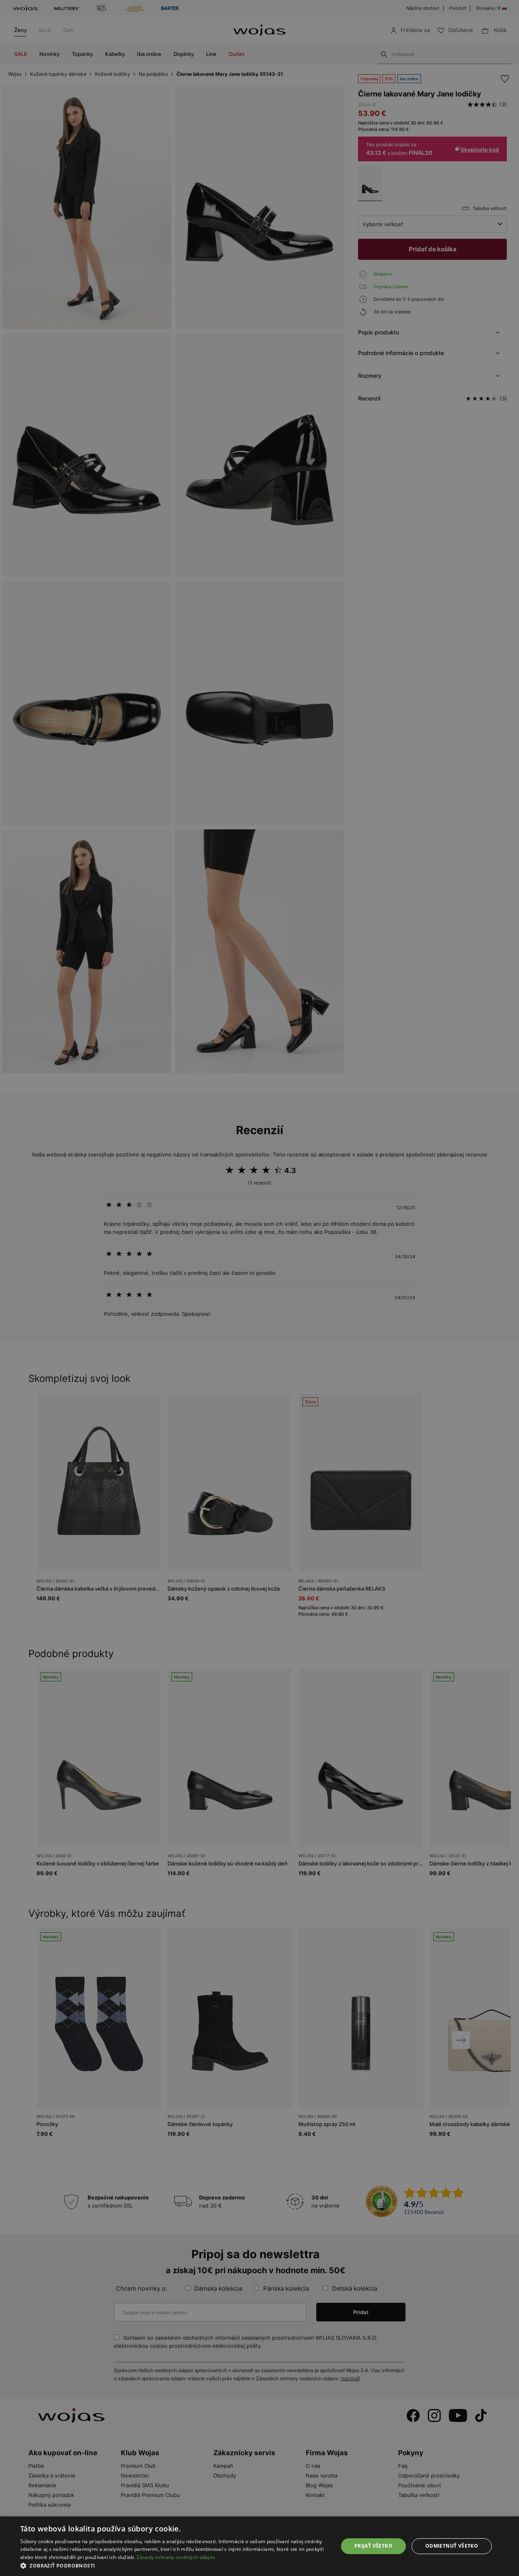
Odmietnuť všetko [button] (452, 2546)
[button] (175, 2566)
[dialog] (259, 1288)
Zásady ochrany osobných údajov (176, 2557)
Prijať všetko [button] (373, 2546)
